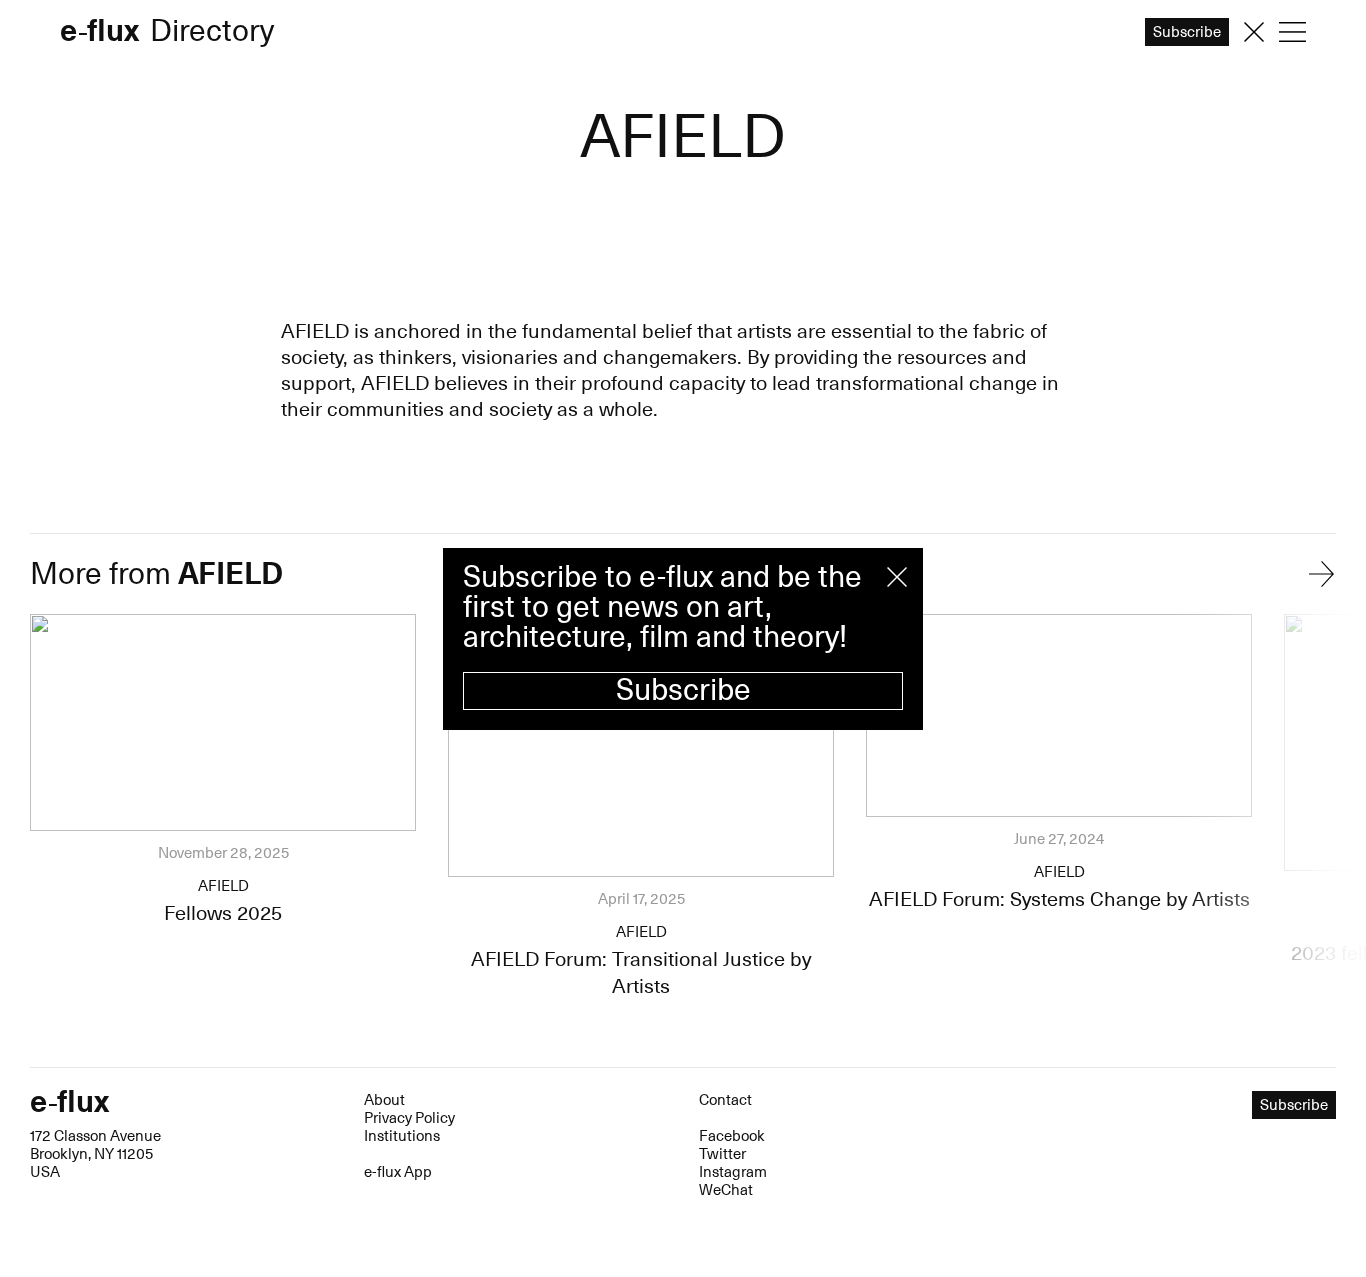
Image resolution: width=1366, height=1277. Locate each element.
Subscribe (683, 690)
